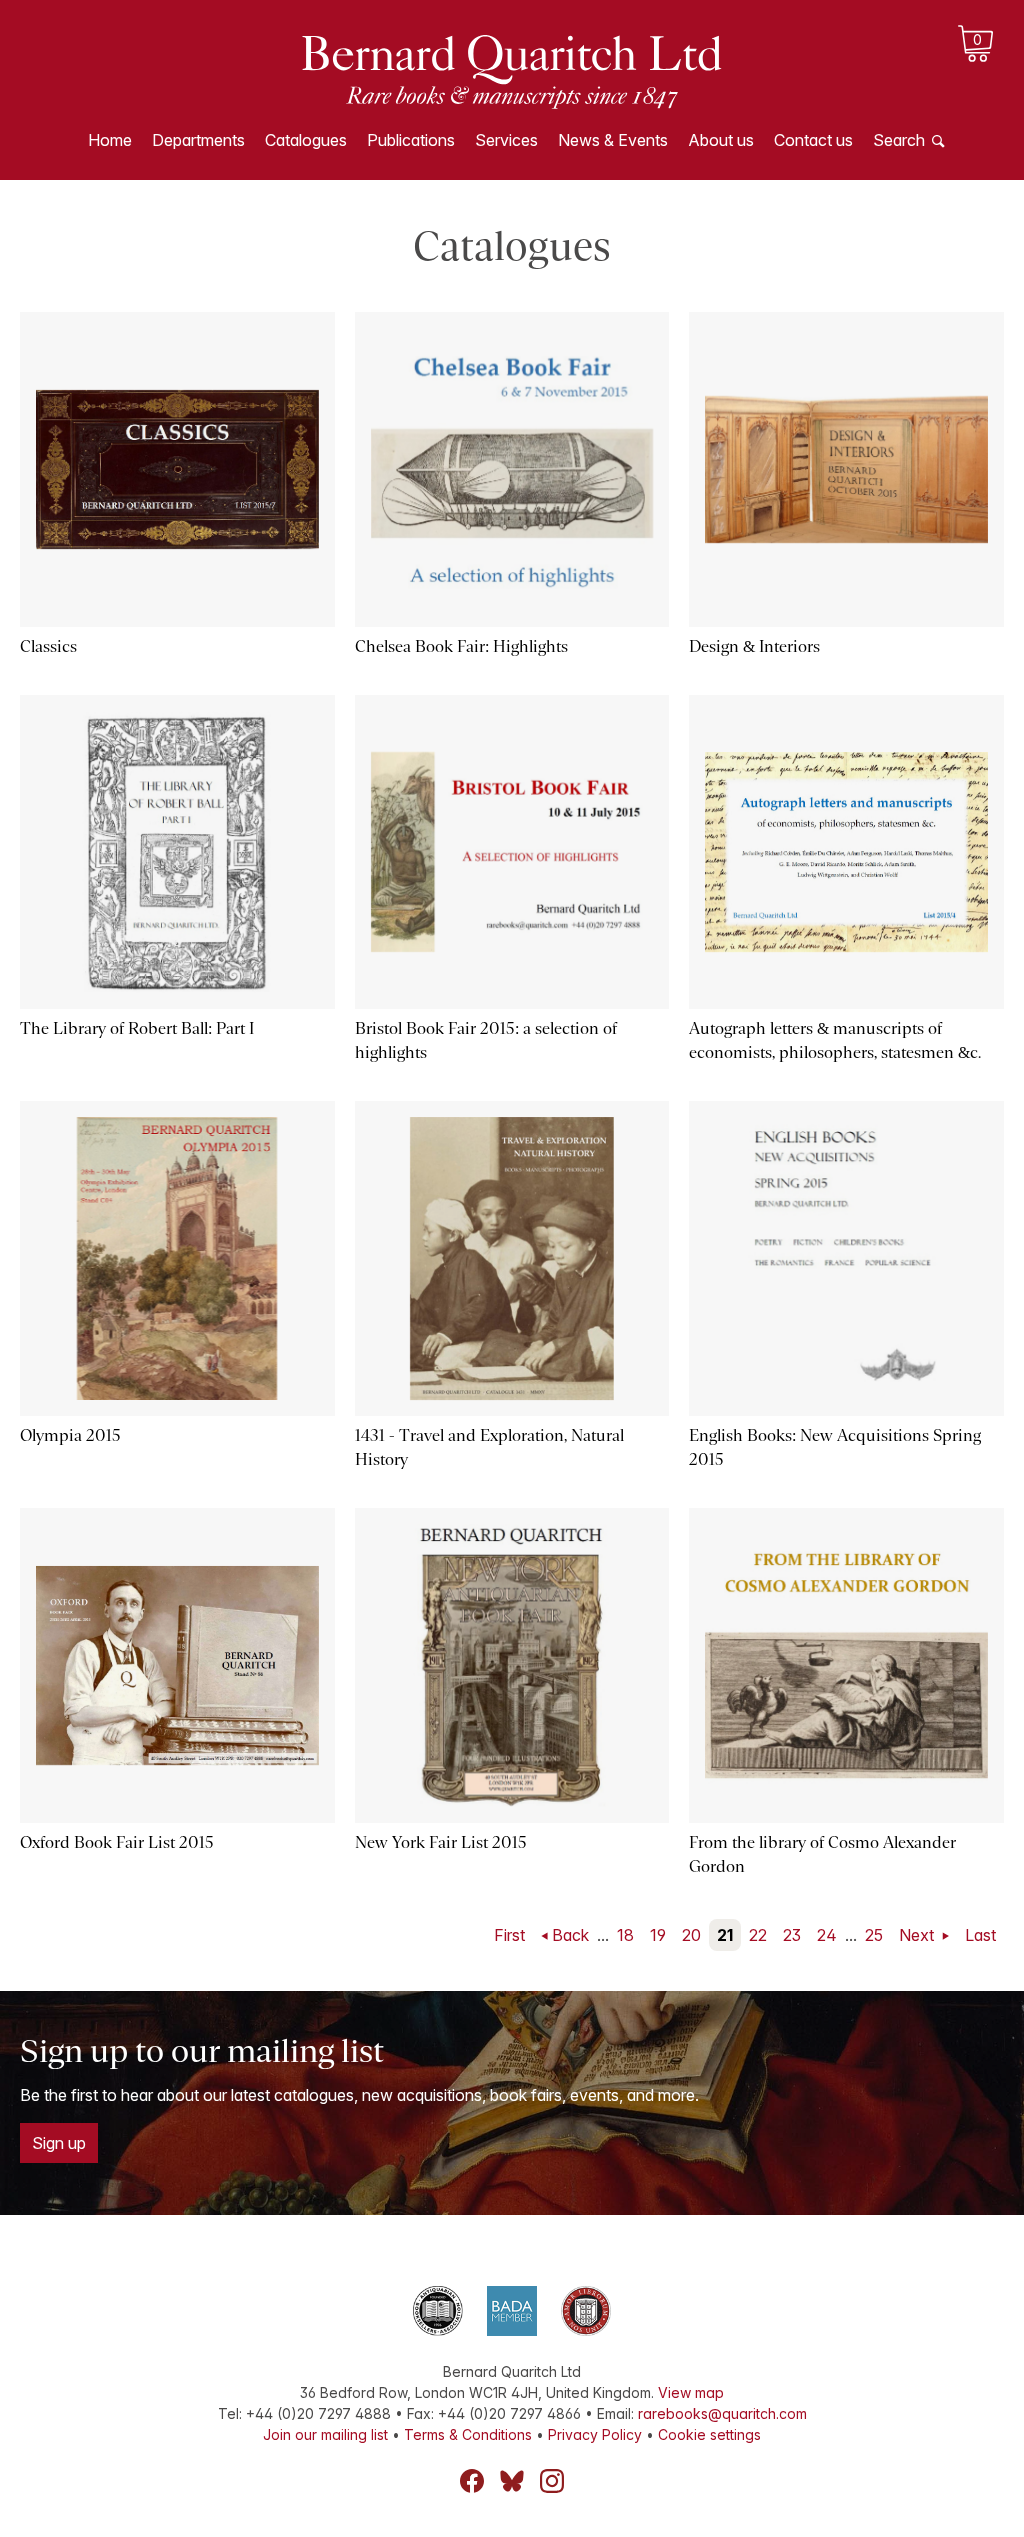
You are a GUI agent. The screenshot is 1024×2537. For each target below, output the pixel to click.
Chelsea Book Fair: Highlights (461, 646)
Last (980, 1935)
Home (110, 140)
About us (721, 140)
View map (691, 2392)
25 (874, 1935)
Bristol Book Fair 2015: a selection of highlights (486, 1040)
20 (691, 1935)
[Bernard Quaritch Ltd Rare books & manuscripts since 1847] (512, 70)
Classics (48, 646)
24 (827, 1935)
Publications (411, 140)
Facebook (472, 2481)
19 (658, 1935)
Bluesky (512, 2481)
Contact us (813, 140)
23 (792, 1935)
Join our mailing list (325, 2434)
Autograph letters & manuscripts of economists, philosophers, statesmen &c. (835, 1040)
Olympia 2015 (70, 1435)
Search (899, 140)
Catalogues (306, 140)
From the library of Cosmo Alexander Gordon (822, 1854)
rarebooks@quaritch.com (722, 2413)
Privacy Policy (595, 2434)
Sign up (59, 2143)
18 (625, 1935)
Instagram (552, 2481)
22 (758, 1935)
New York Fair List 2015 (441, 1842)
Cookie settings (709, 2434)
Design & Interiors (754, 646)
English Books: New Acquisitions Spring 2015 (835, 1447)
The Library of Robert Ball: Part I (137, 1028)
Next (918, 1935)
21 (725, 1935)
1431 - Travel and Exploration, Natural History (489, 1447)
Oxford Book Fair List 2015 (117, 1842)
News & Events (613, 140)
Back (570, 1935)
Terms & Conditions (468, 2434)
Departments (198, 140)
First (509, 1935)
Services (506, 140)
